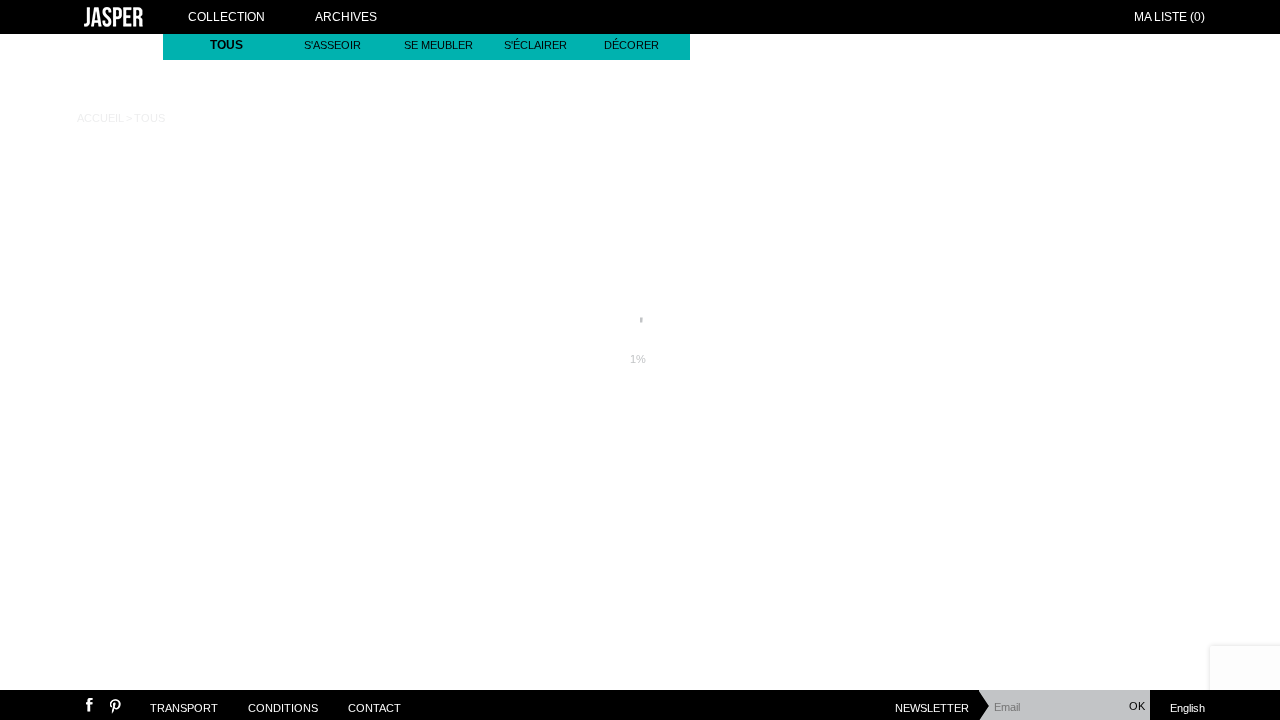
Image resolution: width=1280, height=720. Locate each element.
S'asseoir (332, 45)
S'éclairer (535, 45)
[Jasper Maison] (114, 19)
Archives (346, 17)
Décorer (631, 45)
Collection (226, 17)
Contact (374, 708)
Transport (184, 708)
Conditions (283, 708)
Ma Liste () (1169, 17)
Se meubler (438, 45)
